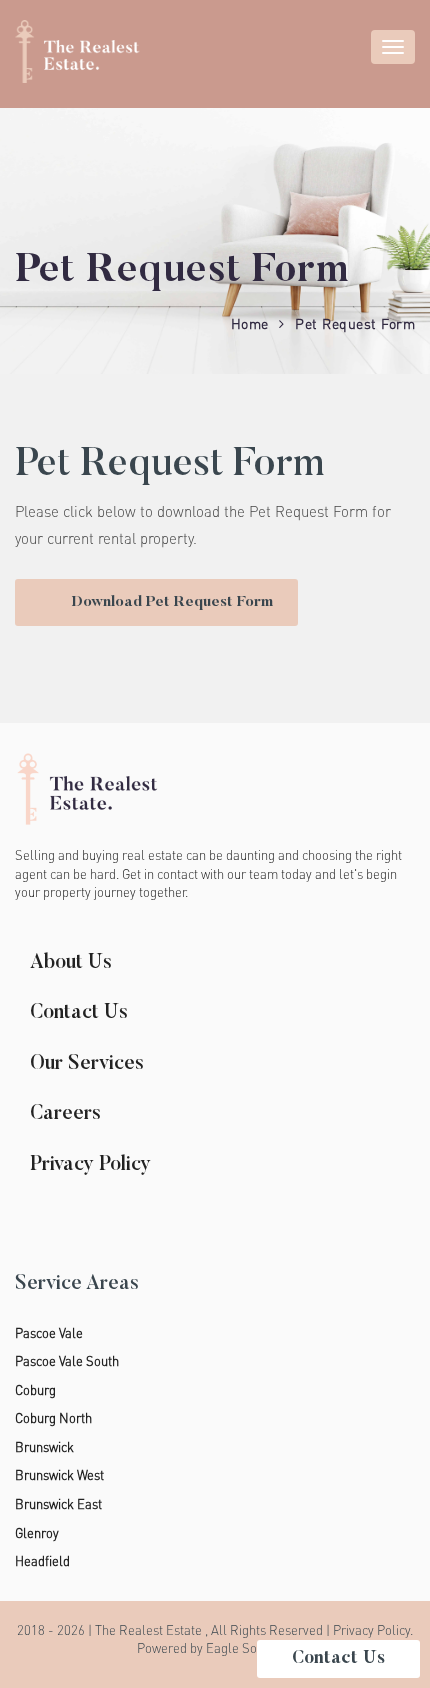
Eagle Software (249, 1648)
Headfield (42, 1561)
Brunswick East (58, 1504)
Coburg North (53, 1418)
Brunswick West (59, 1475)
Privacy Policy (90, 1165)
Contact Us (79, 1013)
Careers (65, 1114)
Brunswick (44, 1447)
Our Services (87, 1064)
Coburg (35, 1390)
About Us (71, 963)
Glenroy (37, 1533)
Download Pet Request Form (172, 602)
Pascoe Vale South (67, 1361)
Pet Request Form (355, 323)
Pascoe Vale (49, 1333)
